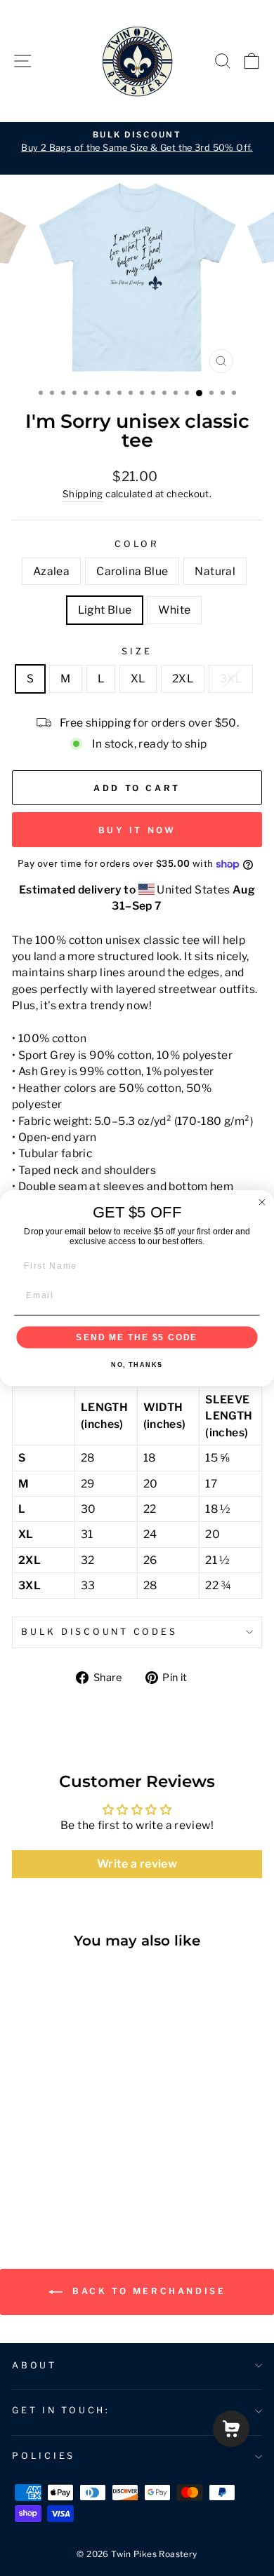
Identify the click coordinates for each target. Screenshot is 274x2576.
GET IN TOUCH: (61, 2410)
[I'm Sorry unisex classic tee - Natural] (52, 2185)
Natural (215, 571)
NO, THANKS (137, 1364)
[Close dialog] (262, 1202)
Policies (44, 2456)
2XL (183, 679)
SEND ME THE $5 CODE (137, 1336)
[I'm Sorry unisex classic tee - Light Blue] (68, 2185)
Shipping (83, 494)
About (34, 2365)
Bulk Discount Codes (99, 1632)
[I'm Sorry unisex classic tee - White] (85, 2185)
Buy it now (137, 830)
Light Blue (105, 610)
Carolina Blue (132, 571)
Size (137, 651)
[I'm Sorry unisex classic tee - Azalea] (20, 2185)
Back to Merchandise (147, 2291)
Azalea (51, 571)
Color (137, 544)
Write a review (137, 1864)
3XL (231, 679)
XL (138, 679)
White (174, 610)
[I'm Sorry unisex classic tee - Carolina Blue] (36, 2185)
